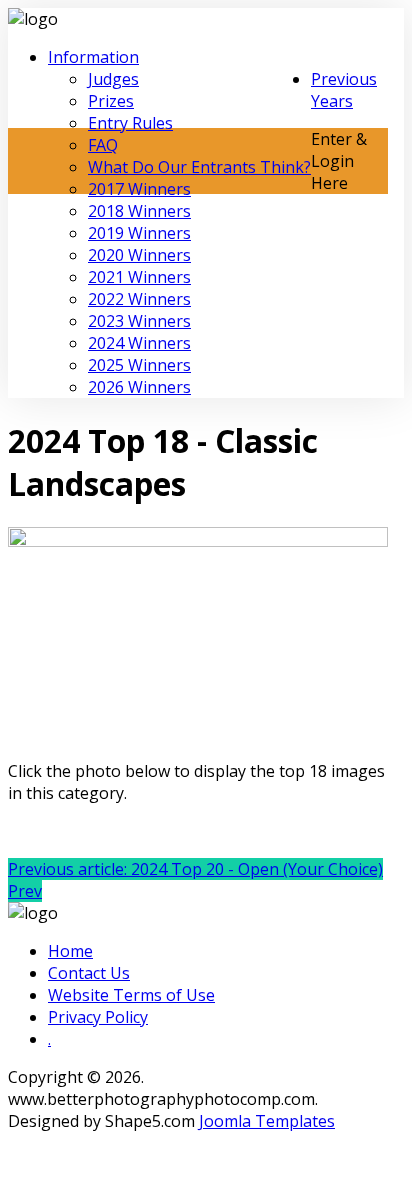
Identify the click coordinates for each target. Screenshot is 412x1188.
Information (93, 57)
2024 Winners (139, 343)
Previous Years (344, 90)
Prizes (111, 101)
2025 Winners (139, 365)
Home (70, 951)
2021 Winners (139, 277)
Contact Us (89, 973)
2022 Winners (139, 299)
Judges (113, 79)
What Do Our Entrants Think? (199, 167)
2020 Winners (139, 255)
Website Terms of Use (131, 995)
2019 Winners (139, 233)
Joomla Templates (267, 1121)
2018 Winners (139, 211)
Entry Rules (130, 123)
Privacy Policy (98, 1017)
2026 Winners (139, 387)
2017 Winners (139, 189)
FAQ (103, 145)
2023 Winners (139, 321)
